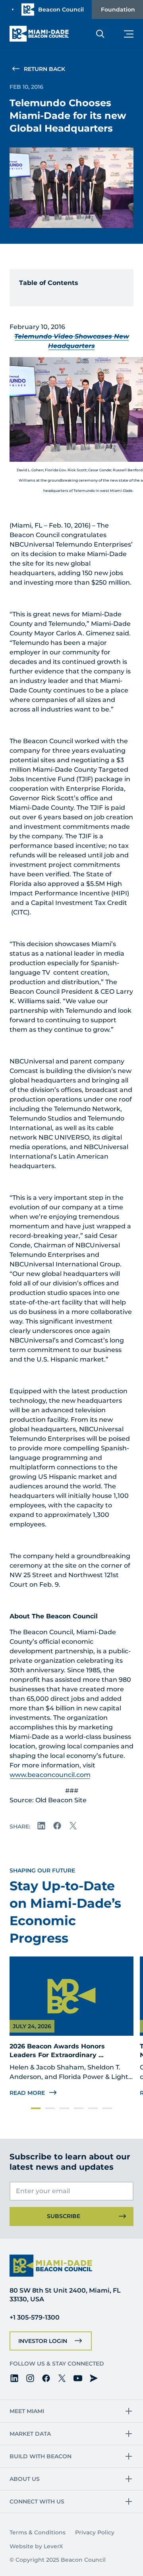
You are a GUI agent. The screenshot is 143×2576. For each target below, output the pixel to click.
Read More (27, 2093)
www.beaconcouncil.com (50, 1775)
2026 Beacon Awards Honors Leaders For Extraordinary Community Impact (58, 2055)
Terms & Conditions (38, 2532)
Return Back (44, 69)
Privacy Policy (95, 2532)
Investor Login (43, 2341)
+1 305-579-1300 (35, 2317)
